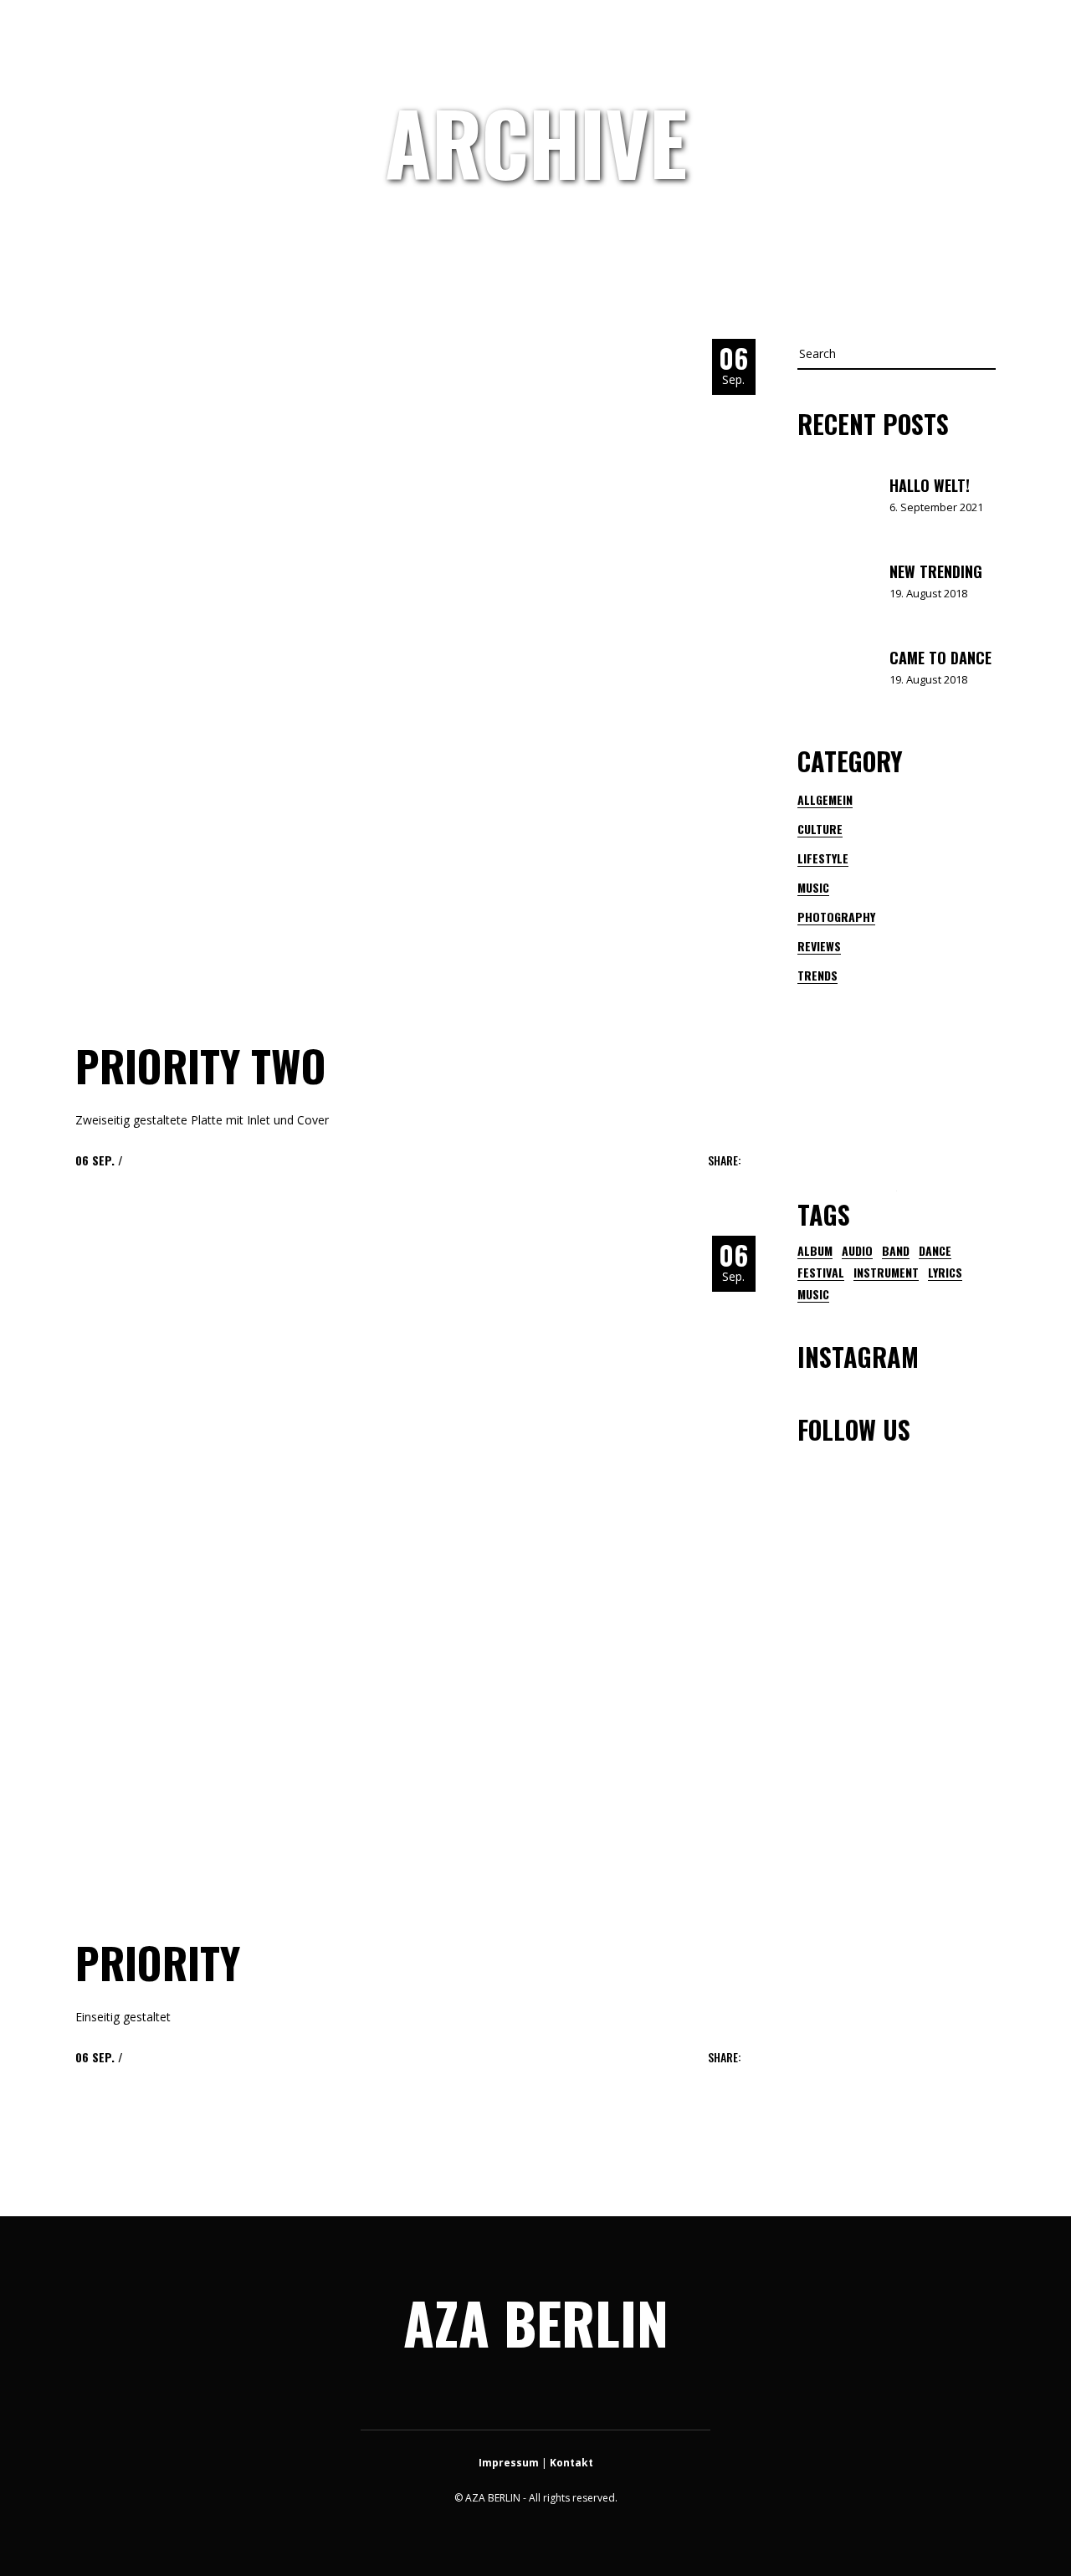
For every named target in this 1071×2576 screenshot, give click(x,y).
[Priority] (410, 1570)
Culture (820, 829)
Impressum (509, 2463)
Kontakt (571, 2463)
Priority (158, 1962)
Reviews (819, 946)
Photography (836, 917)
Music (813, 887)
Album (815, 1251)
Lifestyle (823, 858)
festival (821, 1273)
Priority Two (201, 1065)
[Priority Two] (410, 673)
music (813, 1294)
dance (935, 1251)
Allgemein (825, 799)
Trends (817, 975)
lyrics (945, 1273)
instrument (886, 1273)
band (896, 1251)
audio (857, 1251)
